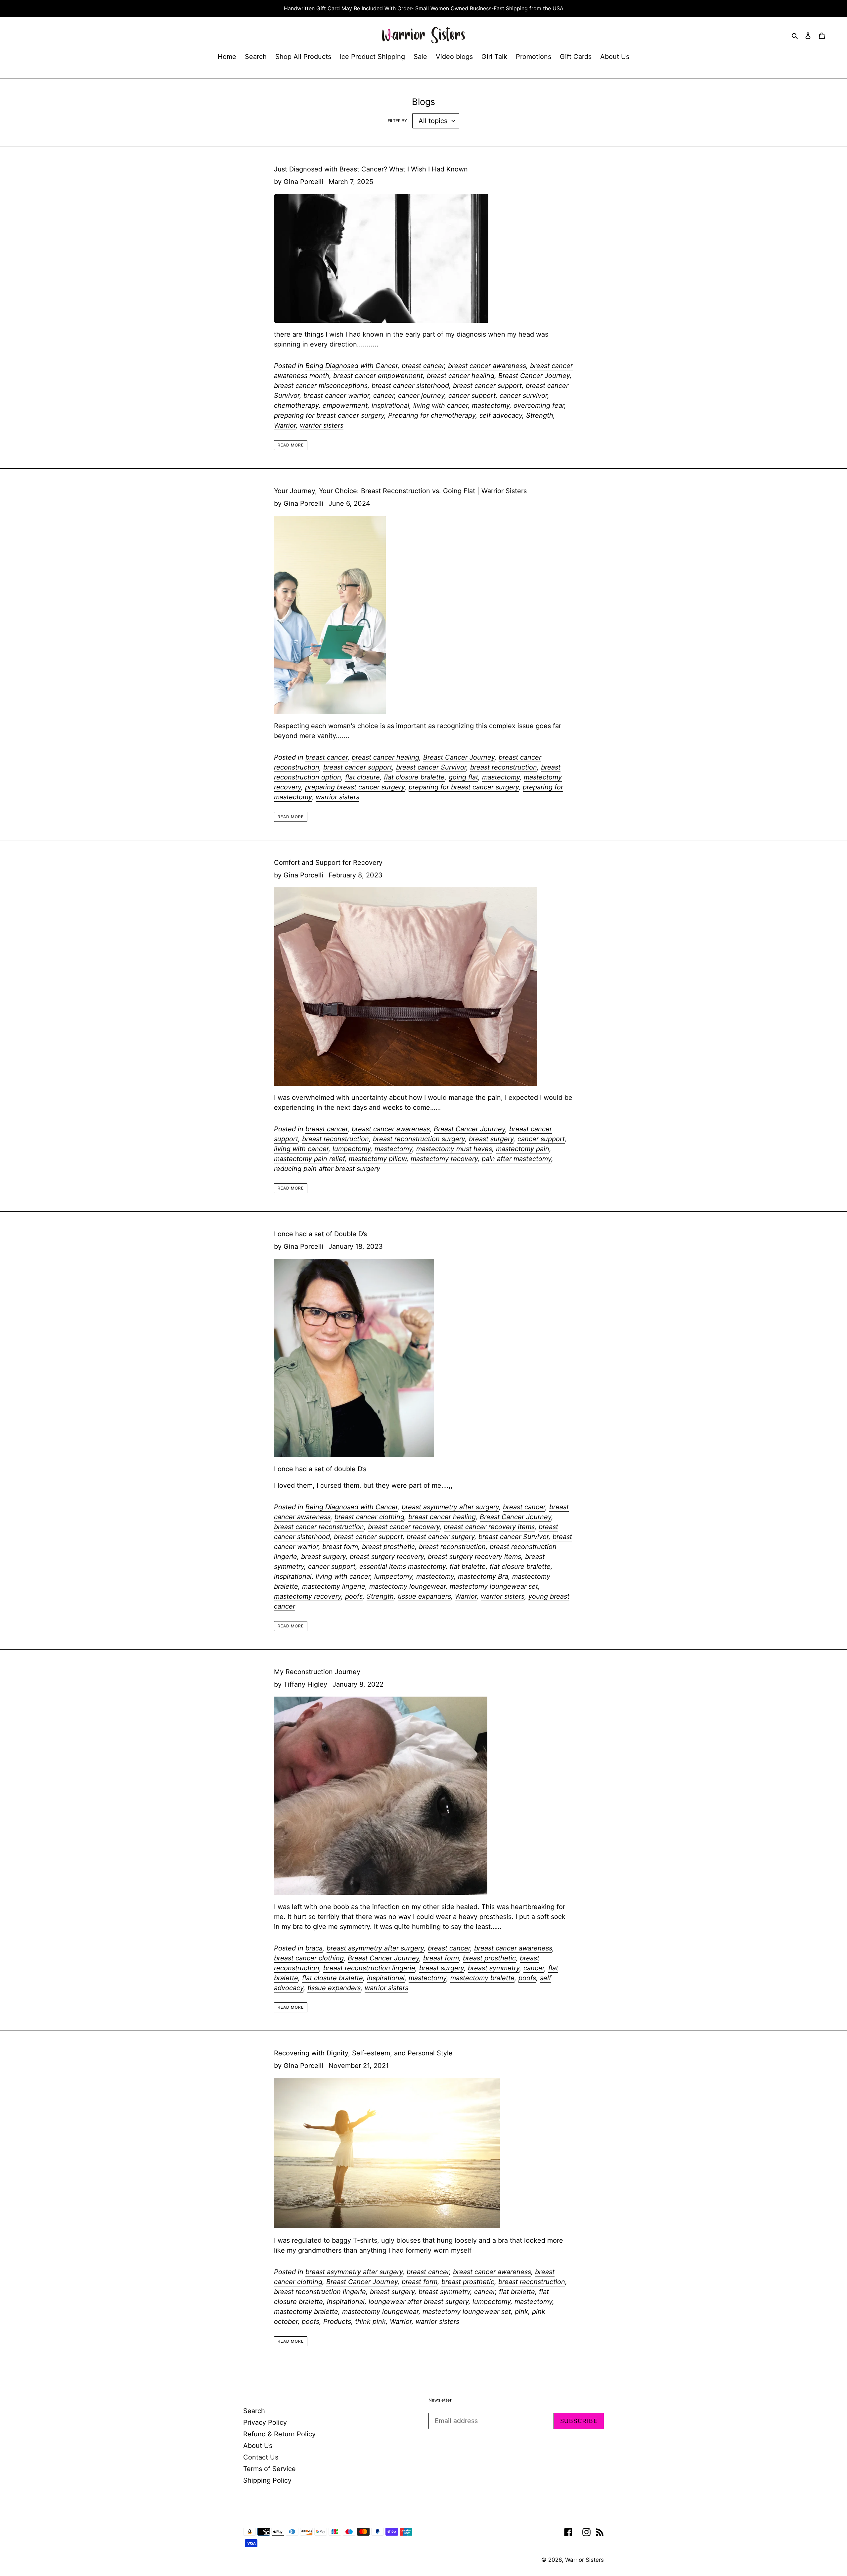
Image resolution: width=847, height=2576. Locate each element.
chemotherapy (296, 405)
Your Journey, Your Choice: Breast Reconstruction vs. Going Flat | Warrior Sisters (400, 491)
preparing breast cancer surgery (355, 787)
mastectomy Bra (483, 1576)
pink (521, 2312)
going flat (463, 777)
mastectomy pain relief (309, 1159)
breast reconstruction (504, 767)
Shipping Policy (267, 2480)
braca (314, 1948)
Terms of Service (269, 2469)
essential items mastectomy (402, 1567)
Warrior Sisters (584, 2560)
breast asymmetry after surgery (450, 1507)
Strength (540, 415)
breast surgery (491, 1139)
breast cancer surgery (441, 1537)
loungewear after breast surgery (419, 2302)
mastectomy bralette (482, 1978)
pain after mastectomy (516, 1159)
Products (337, 2321)
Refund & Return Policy (279, 2434)
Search (254, 2411)
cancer (384, 396)
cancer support (472, 396)
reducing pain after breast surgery (327, 1169)
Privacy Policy (265, 2422)
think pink (370, 2321)
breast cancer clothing (369, 1517)
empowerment (345, 405)
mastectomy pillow (378, 1159)
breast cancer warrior (336, 396)
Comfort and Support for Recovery (328, 863)
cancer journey (421, 396)
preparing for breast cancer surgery (329, 415)
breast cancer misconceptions (321, 386)
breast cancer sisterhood (410, 386)
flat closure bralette (414, 777)
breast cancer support (487, 386)
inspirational (390, 405)
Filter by (397, 121)
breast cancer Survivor (431, 767)
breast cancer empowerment (378, 376)
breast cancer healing (461, 376)
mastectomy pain (523, 1149)
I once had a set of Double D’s (320, 1234)
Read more (291, 445)
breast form (340, 1547)
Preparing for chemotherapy (432, 415)
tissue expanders (424, 1596)
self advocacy (501, 415)
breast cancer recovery (404, 1527)
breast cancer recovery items (489, 1527)
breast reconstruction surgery (419, 1139)
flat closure (362, 777)
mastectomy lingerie (334, 1586)
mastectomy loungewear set (494, 1586)
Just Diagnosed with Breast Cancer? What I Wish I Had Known (371, 169)
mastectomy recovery (444, 1159)
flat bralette (468, 1567)
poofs (354, 1596)
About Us (258, 2446)
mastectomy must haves (454, 1149)
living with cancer (441, 405)
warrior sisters (322, 425)
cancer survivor (523, 396)
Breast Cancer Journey (534, 376)
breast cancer (423, 366)
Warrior (285, 425)
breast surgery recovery (387, 1557)
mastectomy (491, 405)
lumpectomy (352, 1149)
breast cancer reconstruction (319, 1527)
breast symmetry (494, 1968)
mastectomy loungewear (407, 1586)
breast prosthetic (388, 1547)
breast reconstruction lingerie (369, 1968)
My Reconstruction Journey (317, 1672)
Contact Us (261, 2457)
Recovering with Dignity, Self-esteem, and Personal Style (363, 2053)
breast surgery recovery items (474, 1557)
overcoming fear (539, 405)
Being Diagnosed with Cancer (352, 366)
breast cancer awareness (487, 366)
